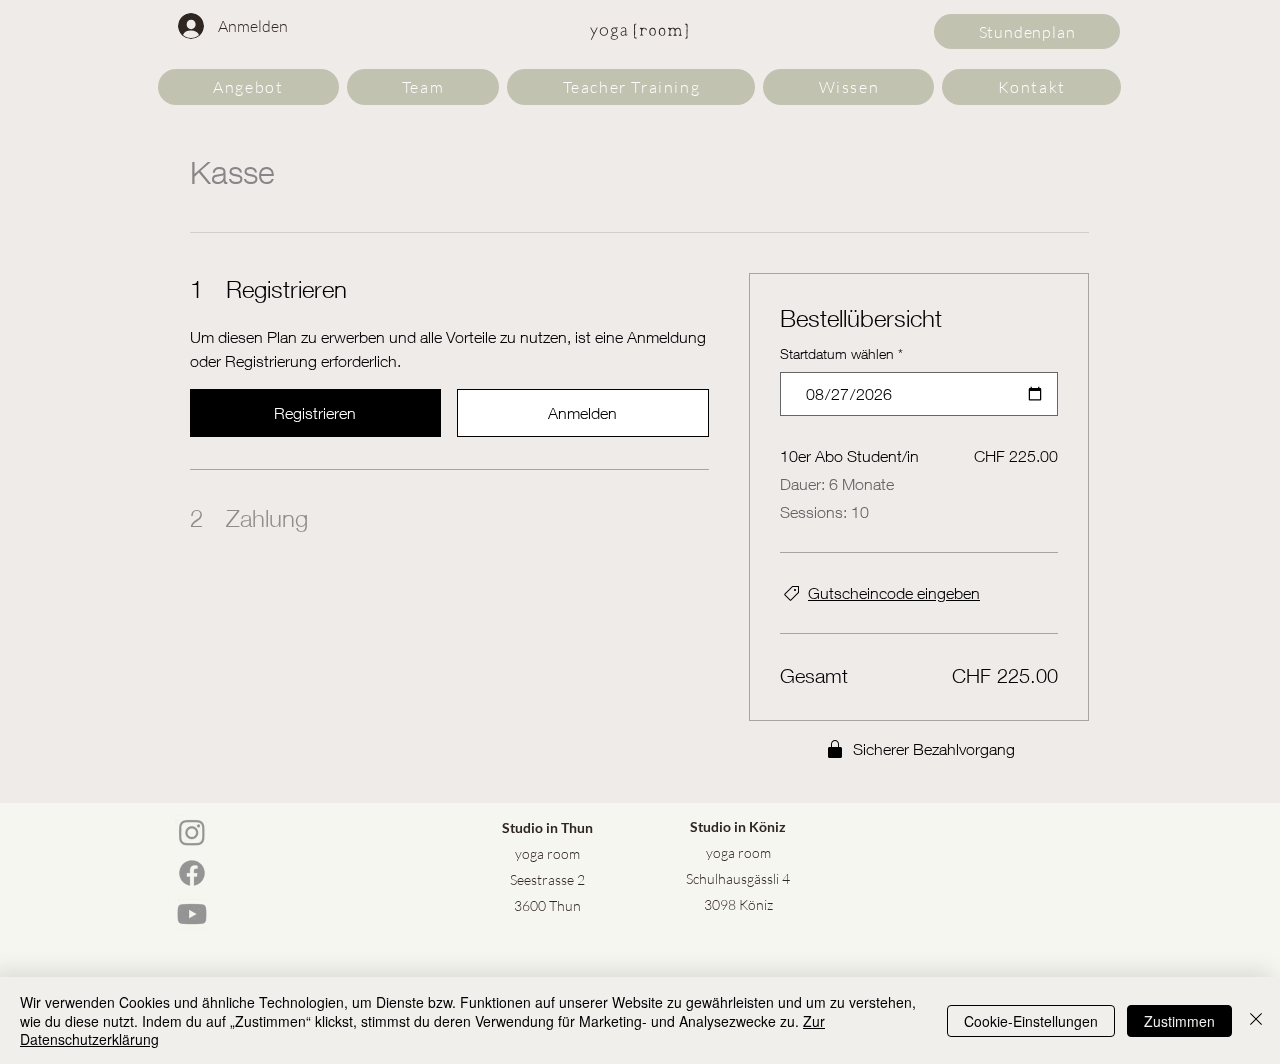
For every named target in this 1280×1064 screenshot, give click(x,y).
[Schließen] (1256, 1020)
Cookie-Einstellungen (1031, 1021)
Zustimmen (1179, 1021)
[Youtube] (192, 914)
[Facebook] (192, 873)
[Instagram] (192, 832)
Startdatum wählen (841, 353)
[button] (248, 87)
